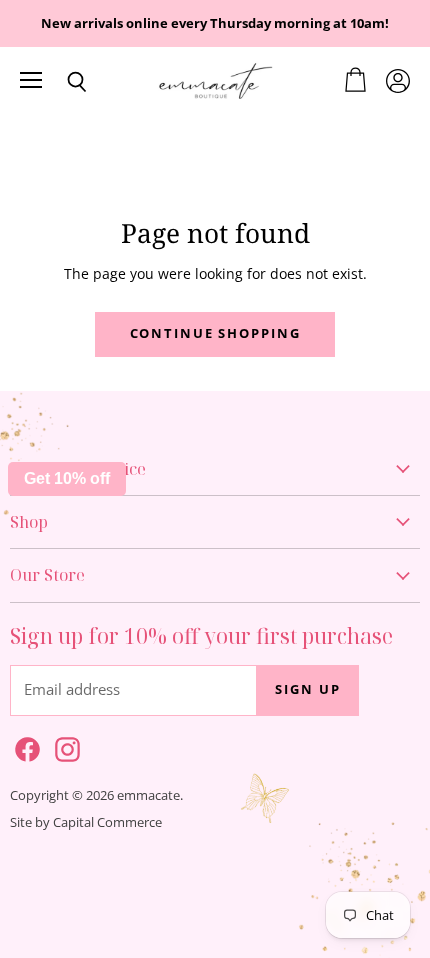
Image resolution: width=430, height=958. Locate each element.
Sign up (307, 689)
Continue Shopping (215, 333)
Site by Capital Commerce (86, 822)
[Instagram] (64, 746)
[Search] (62, 82)
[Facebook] (24, 746)
